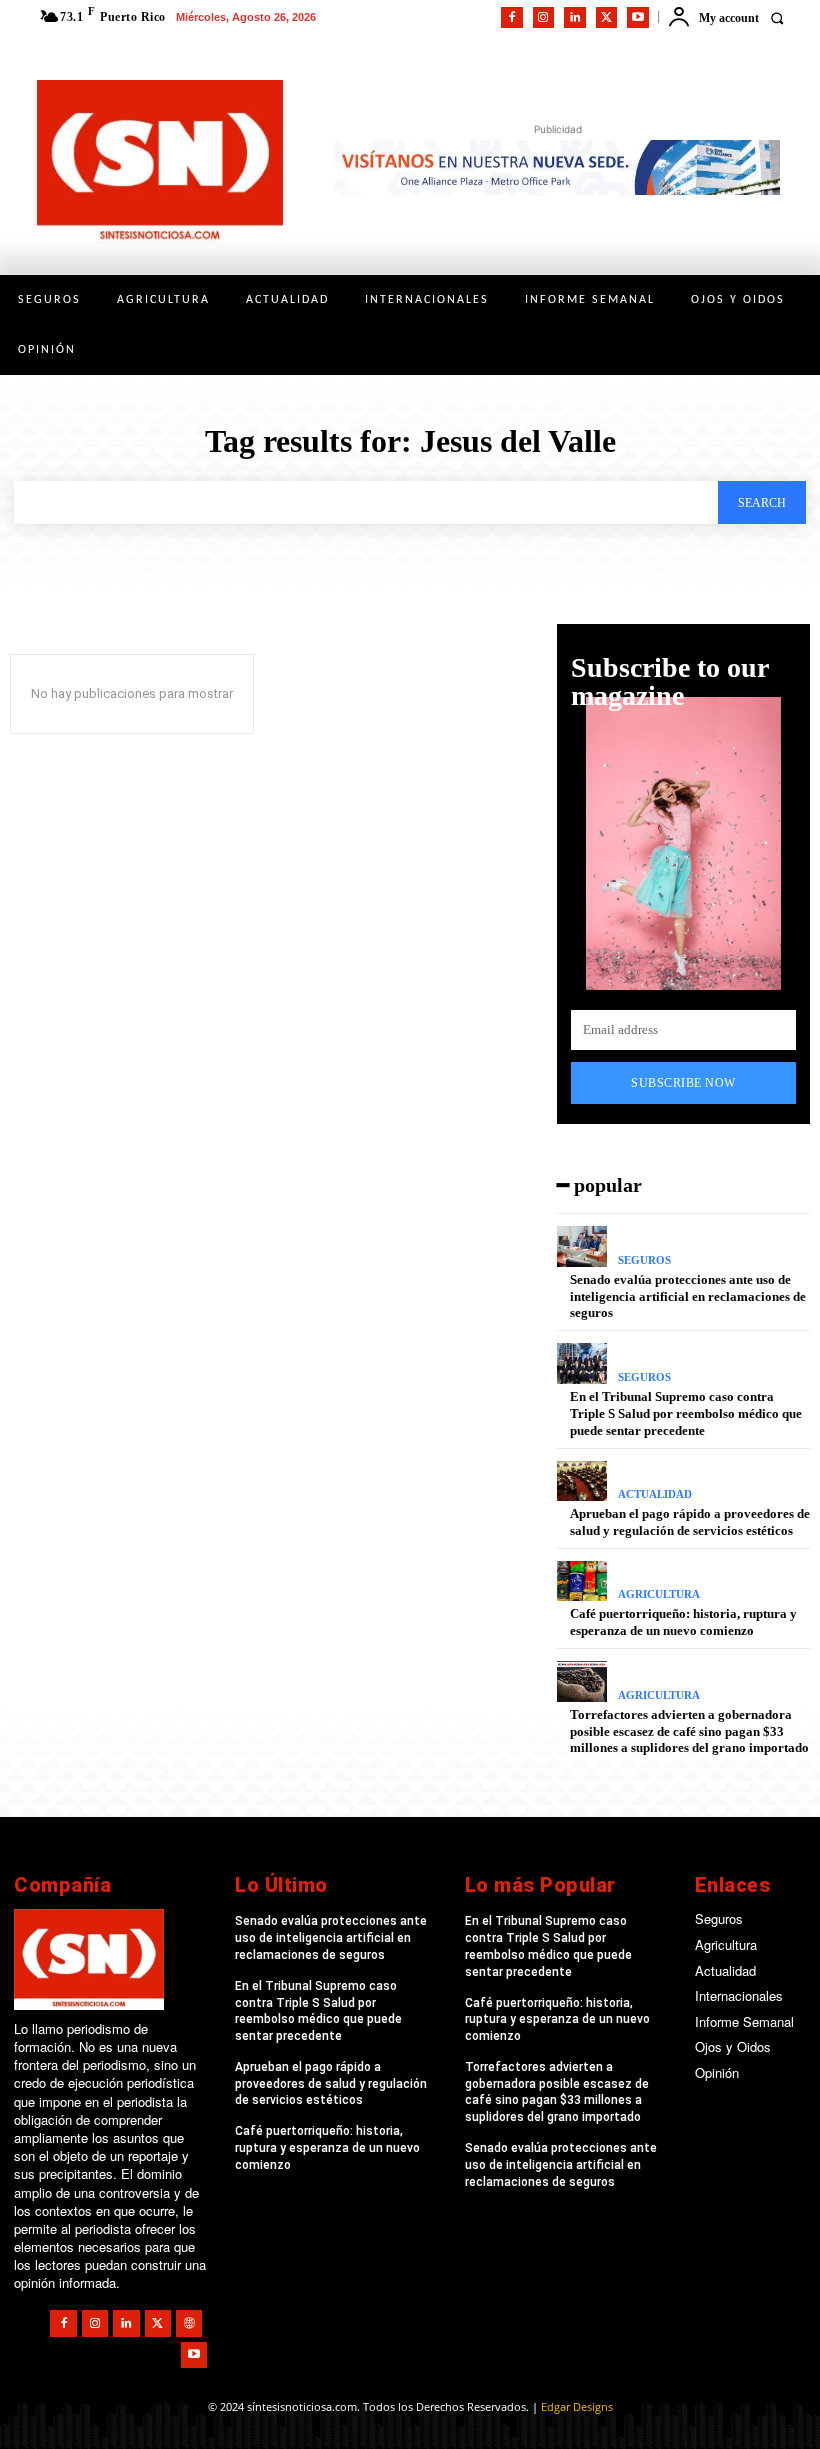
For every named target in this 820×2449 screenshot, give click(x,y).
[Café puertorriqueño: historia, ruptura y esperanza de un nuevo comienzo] (582, 1581)
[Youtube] (638, 18)
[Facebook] (512, 18)
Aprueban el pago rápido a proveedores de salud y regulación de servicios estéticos (331, 2084)
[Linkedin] (575, 18)
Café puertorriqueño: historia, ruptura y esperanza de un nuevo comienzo (683, 1622)
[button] (776, 17)
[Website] (189, 2323)
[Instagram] (544, 18)
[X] (607, 18)
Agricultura (659, 1594)
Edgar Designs (577, 2406)
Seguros (644, 1260)
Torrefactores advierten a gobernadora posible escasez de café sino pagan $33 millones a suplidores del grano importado (689, 1731)
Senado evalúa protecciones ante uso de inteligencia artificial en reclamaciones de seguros (688, 1296)
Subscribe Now (683, 1083)
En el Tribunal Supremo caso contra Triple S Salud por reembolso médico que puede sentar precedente (686, 1413)
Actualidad (655, 1494)
